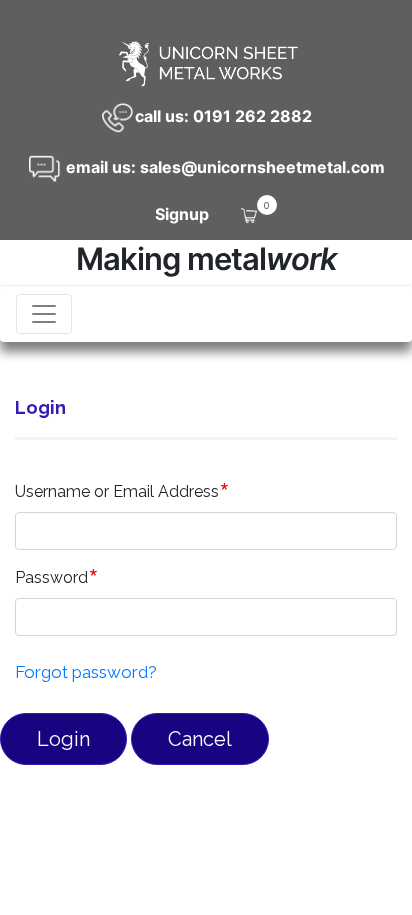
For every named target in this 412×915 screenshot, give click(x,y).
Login (63, 739)
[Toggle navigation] (44, 314)
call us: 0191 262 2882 (223, 116)
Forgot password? (86, 672)
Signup (182, 214)
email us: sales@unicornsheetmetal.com (223, 167)
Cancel (200, 739)
